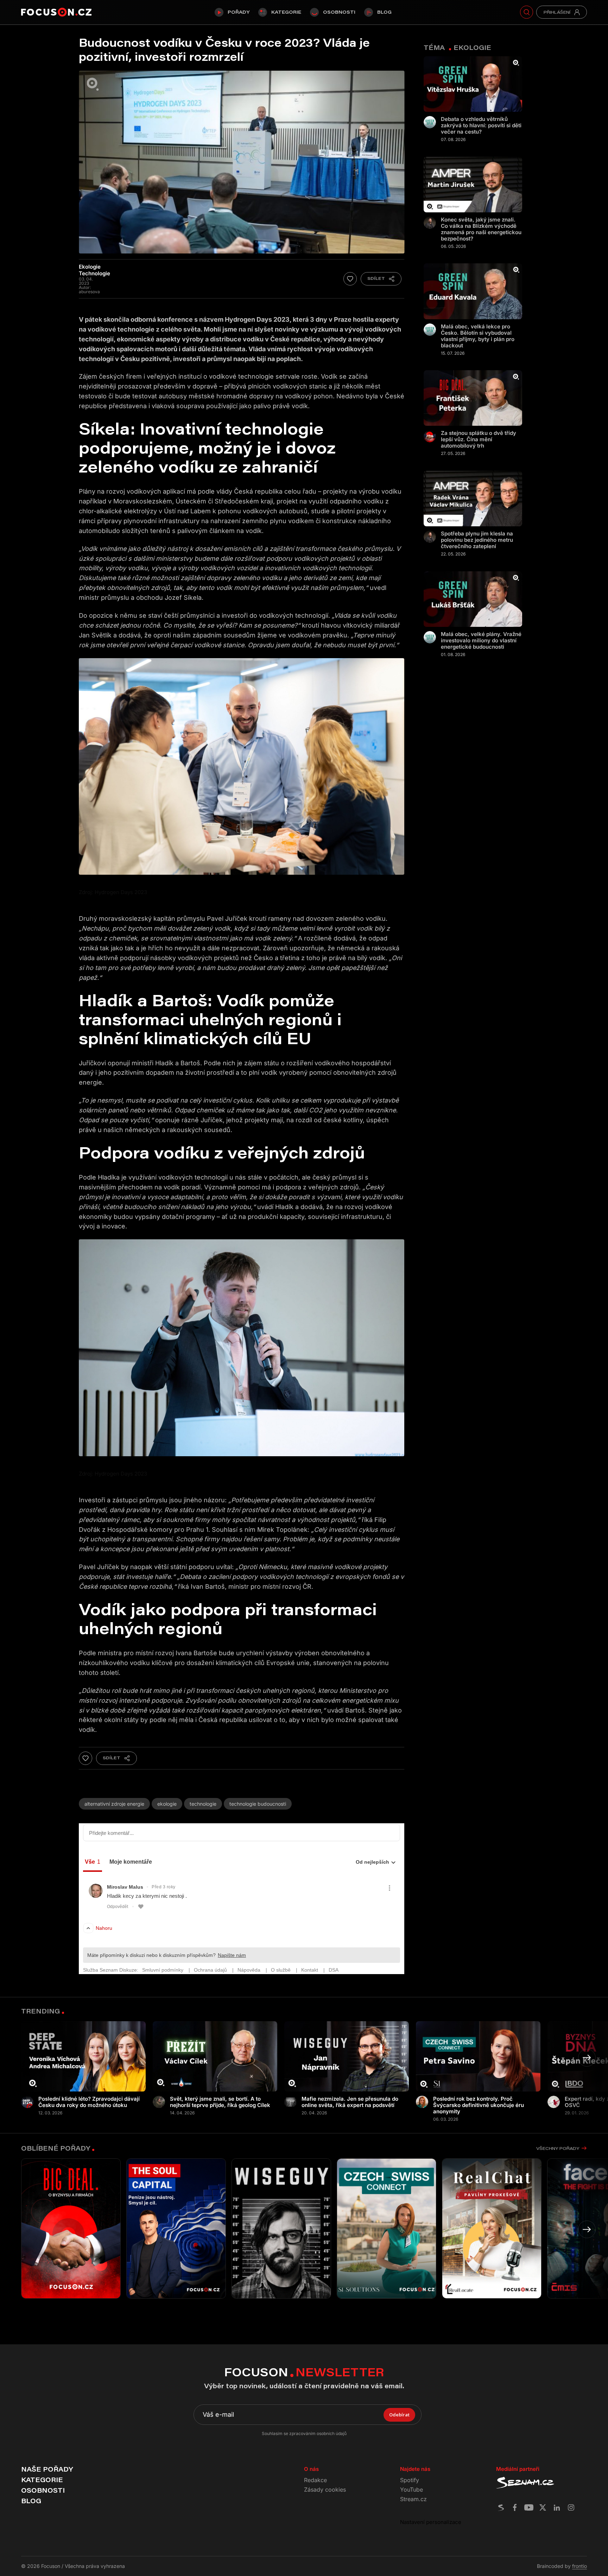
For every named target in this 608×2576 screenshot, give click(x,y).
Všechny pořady (558, 2148)
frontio (579, 2566)
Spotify (410, 2480)
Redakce (315, 2480)
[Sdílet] (381, 279)
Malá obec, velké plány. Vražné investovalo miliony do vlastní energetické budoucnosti (481, 641)
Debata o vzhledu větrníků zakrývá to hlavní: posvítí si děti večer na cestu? (481, 126)
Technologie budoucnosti (258, 1804)
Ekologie (167, 1804)
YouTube (411, 2490)
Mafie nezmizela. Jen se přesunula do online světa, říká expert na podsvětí (350, 2102)
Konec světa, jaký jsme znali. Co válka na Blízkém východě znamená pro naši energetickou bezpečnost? (481, 229)
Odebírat (399, 2415)
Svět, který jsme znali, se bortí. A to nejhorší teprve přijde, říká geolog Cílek (220, 2102)
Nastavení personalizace (431, 2522)
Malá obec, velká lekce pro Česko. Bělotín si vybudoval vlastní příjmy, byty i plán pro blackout (478, 336)
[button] (587, 2058)
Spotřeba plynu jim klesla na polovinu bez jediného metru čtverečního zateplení (477, 540)
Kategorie (286, 12)
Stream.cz (413, 2499)
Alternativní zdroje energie (114, 1804)
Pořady (239, 12)
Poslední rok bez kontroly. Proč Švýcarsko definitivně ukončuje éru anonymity (479, 2105)
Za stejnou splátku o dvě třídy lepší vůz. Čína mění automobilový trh (479, 439)
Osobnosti (339, 12)
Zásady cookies (325, 2490)
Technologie (203, 1804)
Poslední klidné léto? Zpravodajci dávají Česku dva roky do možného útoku (89, 2102)
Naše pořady (47, 2469)
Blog (384, 12)
